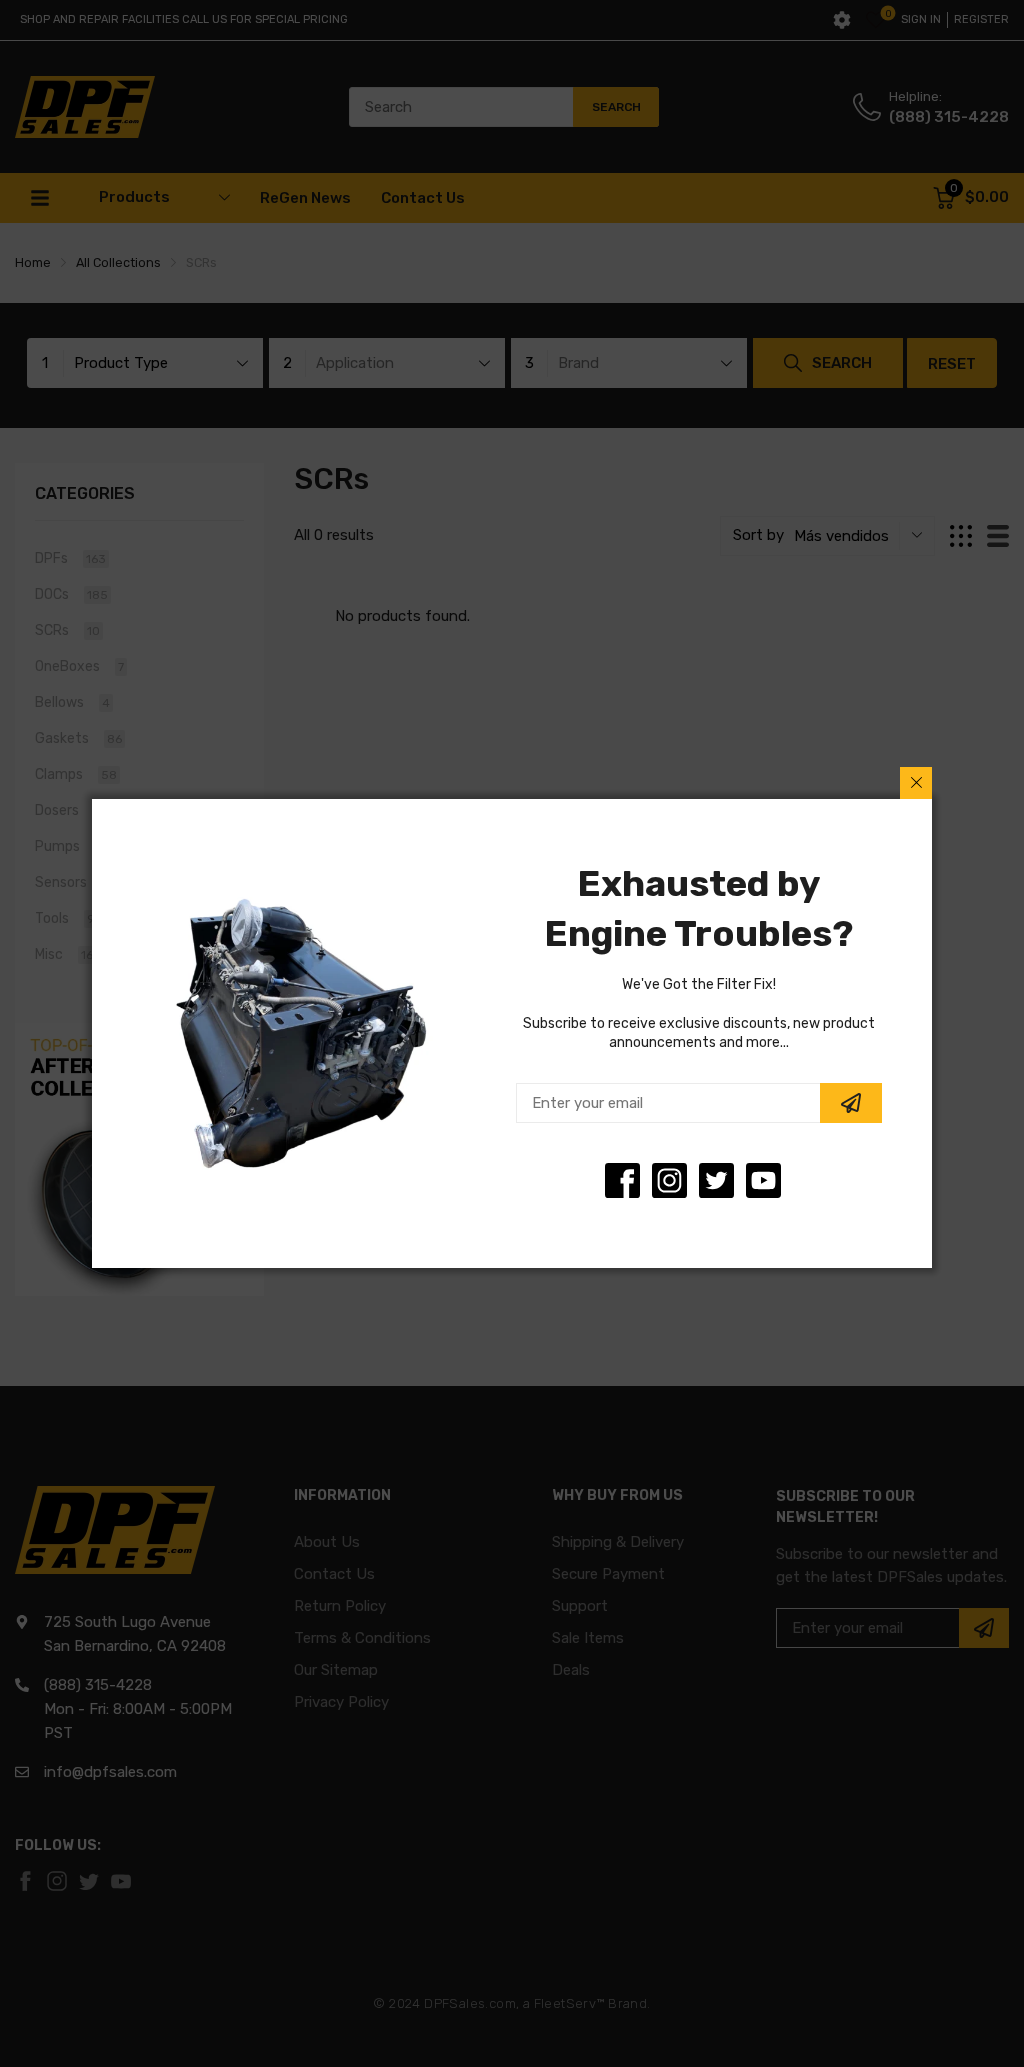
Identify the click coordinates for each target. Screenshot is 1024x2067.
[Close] (916, 783)
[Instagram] (716, 1180)
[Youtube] (763, 1180)
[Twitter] (669, 1180)
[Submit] (851, 1103)
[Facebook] (622, 1180)
